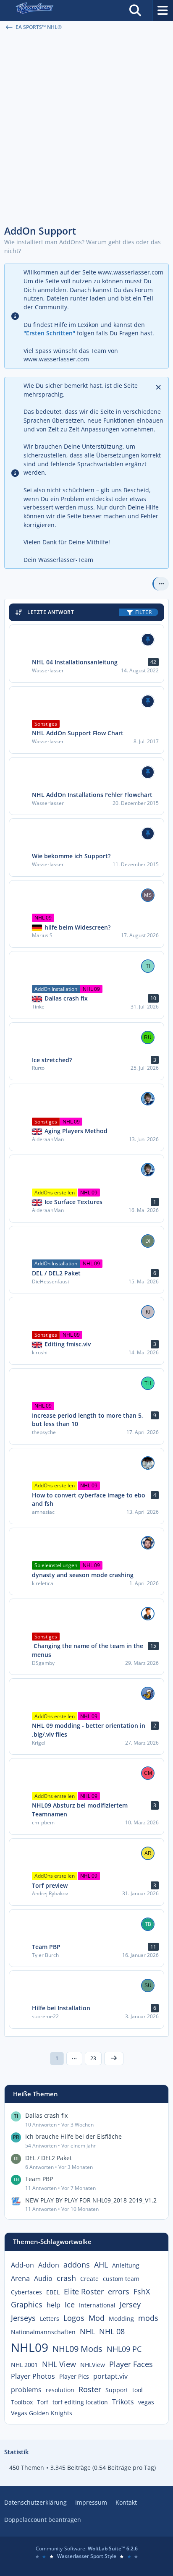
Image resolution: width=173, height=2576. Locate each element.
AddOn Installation (56, 989)
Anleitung (126, 2265)
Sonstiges (46, 724)
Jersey (130, 2304)
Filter (143, 612)
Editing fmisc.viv (68, 1344)
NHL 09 (43, 918)
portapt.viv (110, 2376)
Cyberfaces (26, 2292)
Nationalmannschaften (43, 2332)
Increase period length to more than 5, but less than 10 (88, 1420)
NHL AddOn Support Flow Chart (78, 733)
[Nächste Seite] (114, 2059)
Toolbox (22, 2402)
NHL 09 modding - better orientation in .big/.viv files (89, 1730)
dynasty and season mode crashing (83, 1575)
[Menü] (163, 10)
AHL (101, 2265)
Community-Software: (87, 2549)
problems (26, 2390)
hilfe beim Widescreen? (77, 927)
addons (77, 2265)
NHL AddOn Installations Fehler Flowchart (92, 795)
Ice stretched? (52, 1060)
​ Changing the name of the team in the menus (88, 1650)
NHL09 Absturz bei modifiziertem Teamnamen (80, 1810)
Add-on (22, 2265)
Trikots (123, 2402)
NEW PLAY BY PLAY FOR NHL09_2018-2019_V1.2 (91, 2200)
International (97, 2305)
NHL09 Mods (77, 2349)
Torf (43, 2402)
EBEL (53, 2292)
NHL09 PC (124, 2349)
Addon (49, 2265)
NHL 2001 (24, 2365)
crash (66, 2278)
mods (148, 2318)
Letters (50, 2319)
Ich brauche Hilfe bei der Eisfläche (73, 2136)
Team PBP (46, 1947)
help (54, 2305)
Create (89, 2279)
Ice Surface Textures (73, 1202)
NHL (87, 2331)
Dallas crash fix (66, 998)
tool (138, 2390)
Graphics (27, 2304)
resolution (60, 2390)
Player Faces (131, 2364)
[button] (161, 584)
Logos (74, 2318)
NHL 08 (112, 2331)
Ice (70, 2304)
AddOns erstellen (55, 1193)
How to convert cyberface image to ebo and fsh (89, 1500)
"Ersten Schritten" (49, 333)
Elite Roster (84, 2291)
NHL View (59, 2364)
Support (117, 2390)
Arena (20, 2278)
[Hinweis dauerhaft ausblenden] (159, 387)
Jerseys (23, 2318)
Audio (43, 2278)
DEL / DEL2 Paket (56, 1273)
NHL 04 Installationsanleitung (75, 662)
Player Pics (74, 2376)
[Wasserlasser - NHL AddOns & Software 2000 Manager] (34, 10)
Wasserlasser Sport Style (87, 2556)
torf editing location (80, 2402)
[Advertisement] (86, 128)
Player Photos (33, 2376)
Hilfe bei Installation (61, 2008)
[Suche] (135, 10)
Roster (90, 2389)
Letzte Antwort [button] (51, 612)
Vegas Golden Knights (42, 2413)
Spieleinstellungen (56, 1565)
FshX (142, 2291)
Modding (121, 2319)
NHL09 (30, 2347)
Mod (97, 2318)
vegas (146, 2402)
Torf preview (50, 1885)
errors (119, 2291)
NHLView (93, 2365)
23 (93, 2058)
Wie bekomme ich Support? (71, 856)
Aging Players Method (76, 1131)
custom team (121, 2279)
